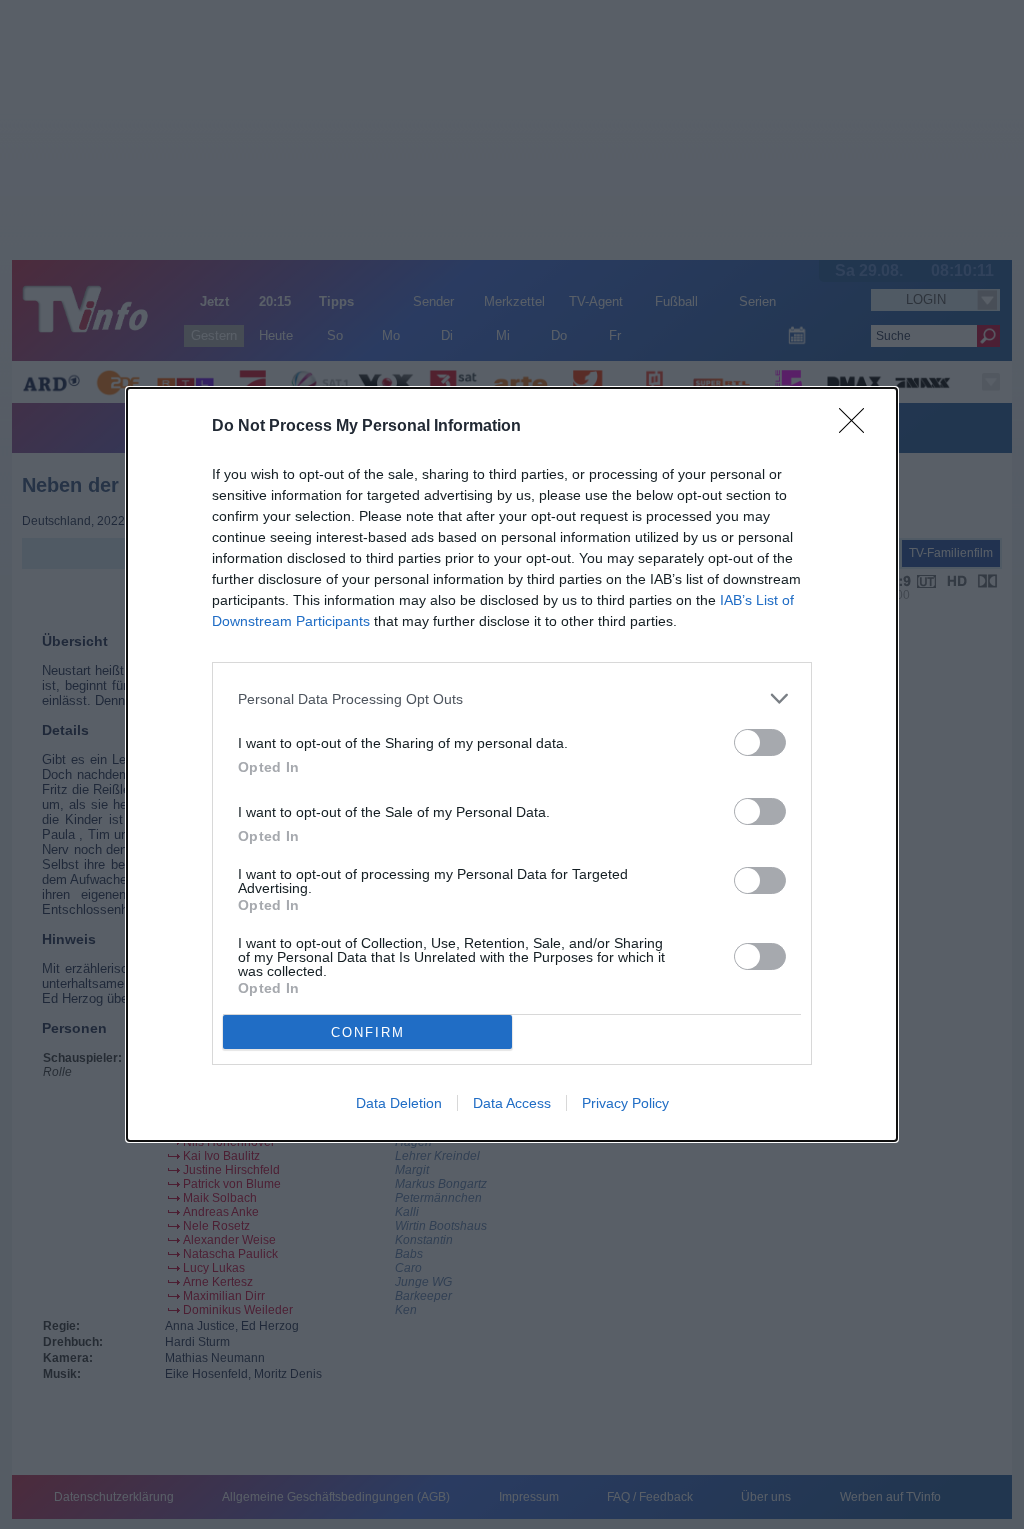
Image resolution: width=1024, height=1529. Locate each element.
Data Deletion (399, 1103)
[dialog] (512, 764)
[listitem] (512, 698)
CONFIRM (368, 1032)
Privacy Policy (625, 1103)
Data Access (512, 1103)
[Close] (858, 427)
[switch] (760, 742)
